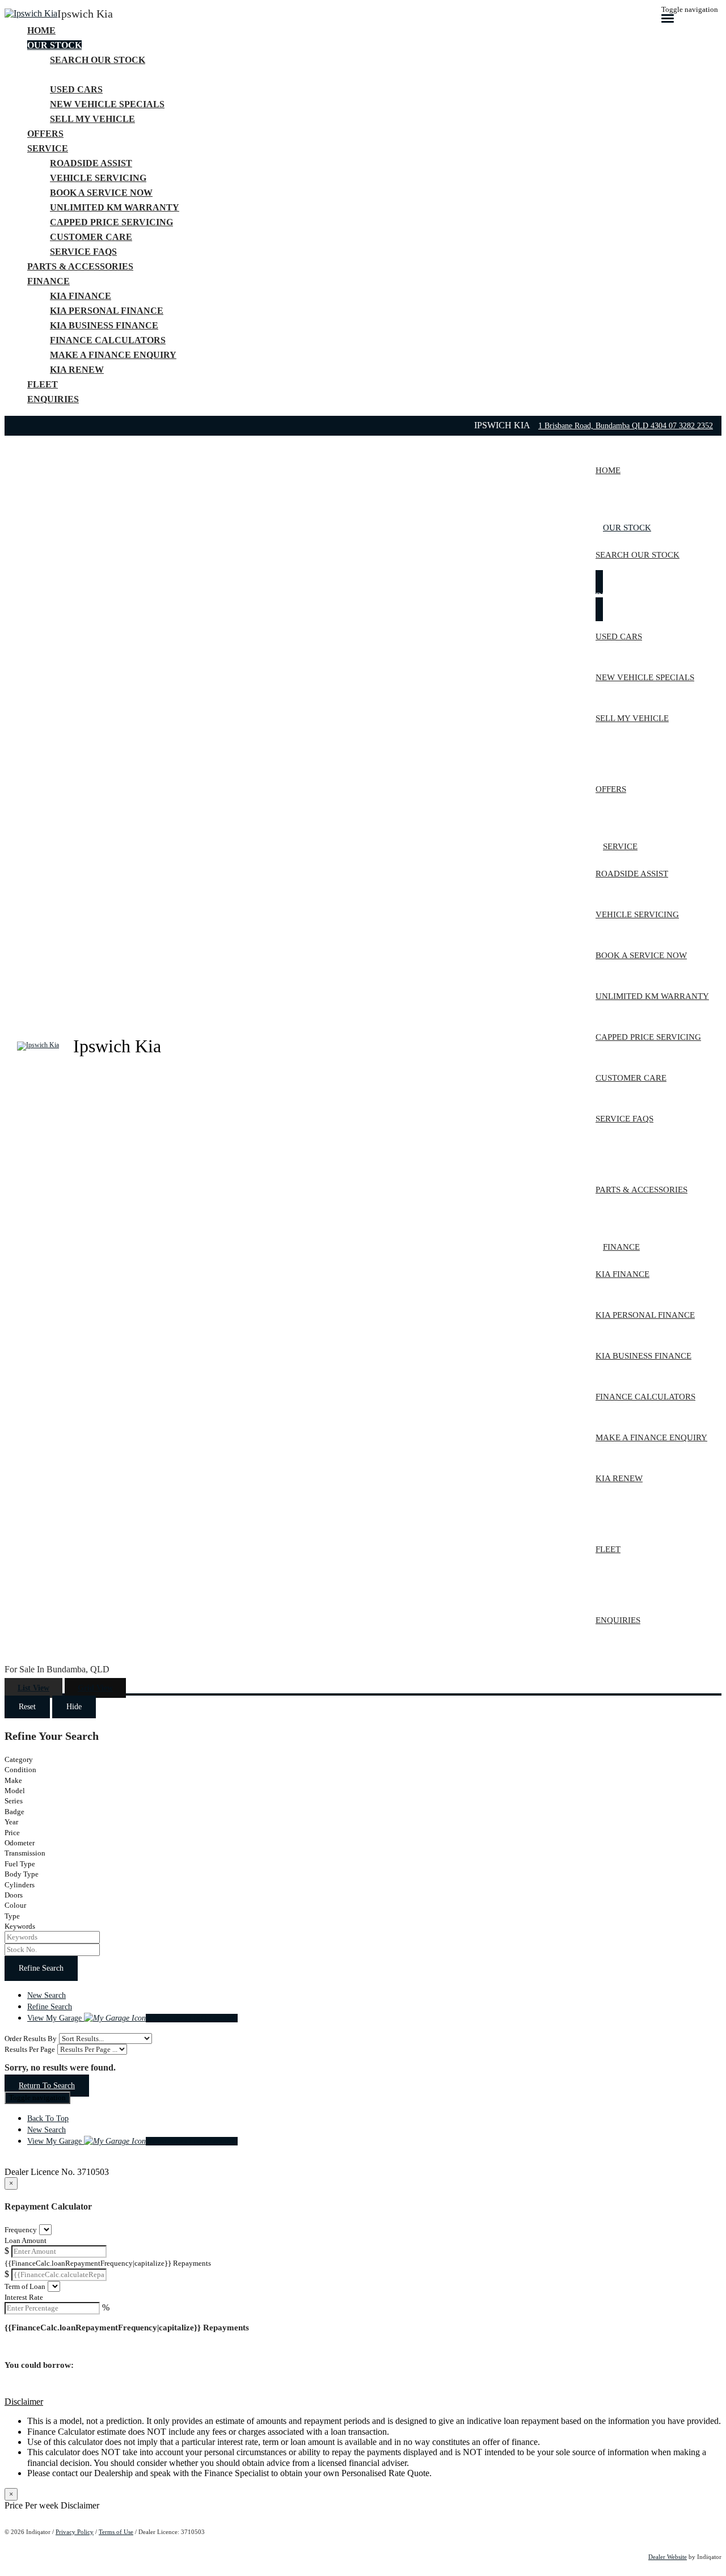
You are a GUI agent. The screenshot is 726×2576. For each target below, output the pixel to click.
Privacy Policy (75, 2532)
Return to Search (47, 2086)
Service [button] (48, 148)
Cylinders (20, 1885)
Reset (27, 1707)
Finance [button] (48, 281)
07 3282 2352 (691, 426)
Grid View (95, 1688)
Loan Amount (26, 2240)
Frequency (21, 2230)
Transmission (25, 1853)
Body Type (22, 1874)
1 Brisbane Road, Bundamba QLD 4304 (603, 426)
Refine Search (41, 1968)
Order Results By (31, 2039)
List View (33, 1688)
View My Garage (132, 2018)
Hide (74, 1707)
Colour (15, 1905)
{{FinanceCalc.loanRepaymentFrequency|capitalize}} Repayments (108, 2263)
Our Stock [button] (54, 45)
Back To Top (48, 2118)
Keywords (20, 1926)
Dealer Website (668, 2557)
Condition (20, 1770)
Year (11, 1822)
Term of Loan (25, 2286)
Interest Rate (24, 2297)
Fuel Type (20, 1864)
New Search (47, 1995)
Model (15, 1791)
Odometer (20, 1843)
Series (14, 1801)
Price (12, 1833)
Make (13, 1780)
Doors (14, 1895)
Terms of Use (116, 2532)
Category (19, 1759)
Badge (14, 1812)
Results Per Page (30, 2049)
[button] (363, 2402)
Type (12, 1916)
